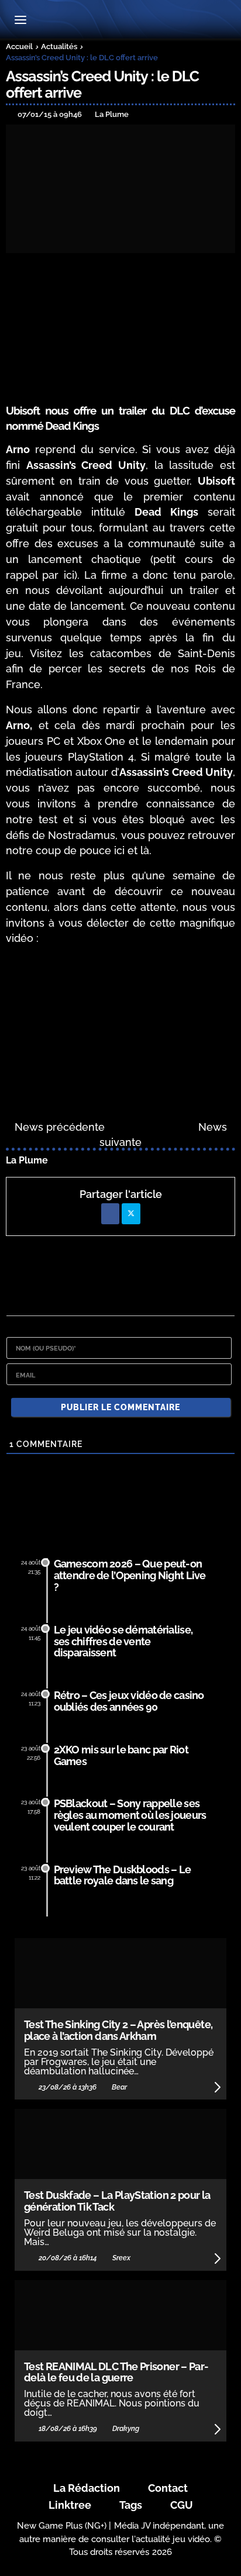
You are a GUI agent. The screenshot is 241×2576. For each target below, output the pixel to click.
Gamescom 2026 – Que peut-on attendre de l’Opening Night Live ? (130, 1575)
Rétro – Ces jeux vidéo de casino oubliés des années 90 (129, 1701)
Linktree (70, 2505)
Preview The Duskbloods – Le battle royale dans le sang (123, 1875)
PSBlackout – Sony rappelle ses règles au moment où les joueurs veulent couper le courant (130, 1815)
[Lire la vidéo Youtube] (120, 1020)
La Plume (27, 1160)
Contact (168, 2488)
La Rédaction (87, 2488)
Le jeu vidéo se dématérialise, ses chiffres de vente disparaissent (123, 1641)
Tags (131, 2505)
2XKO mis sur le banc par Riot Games (121, 1755)
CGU (182, 2505)
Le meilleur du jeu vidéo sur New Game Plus (120, 21)
